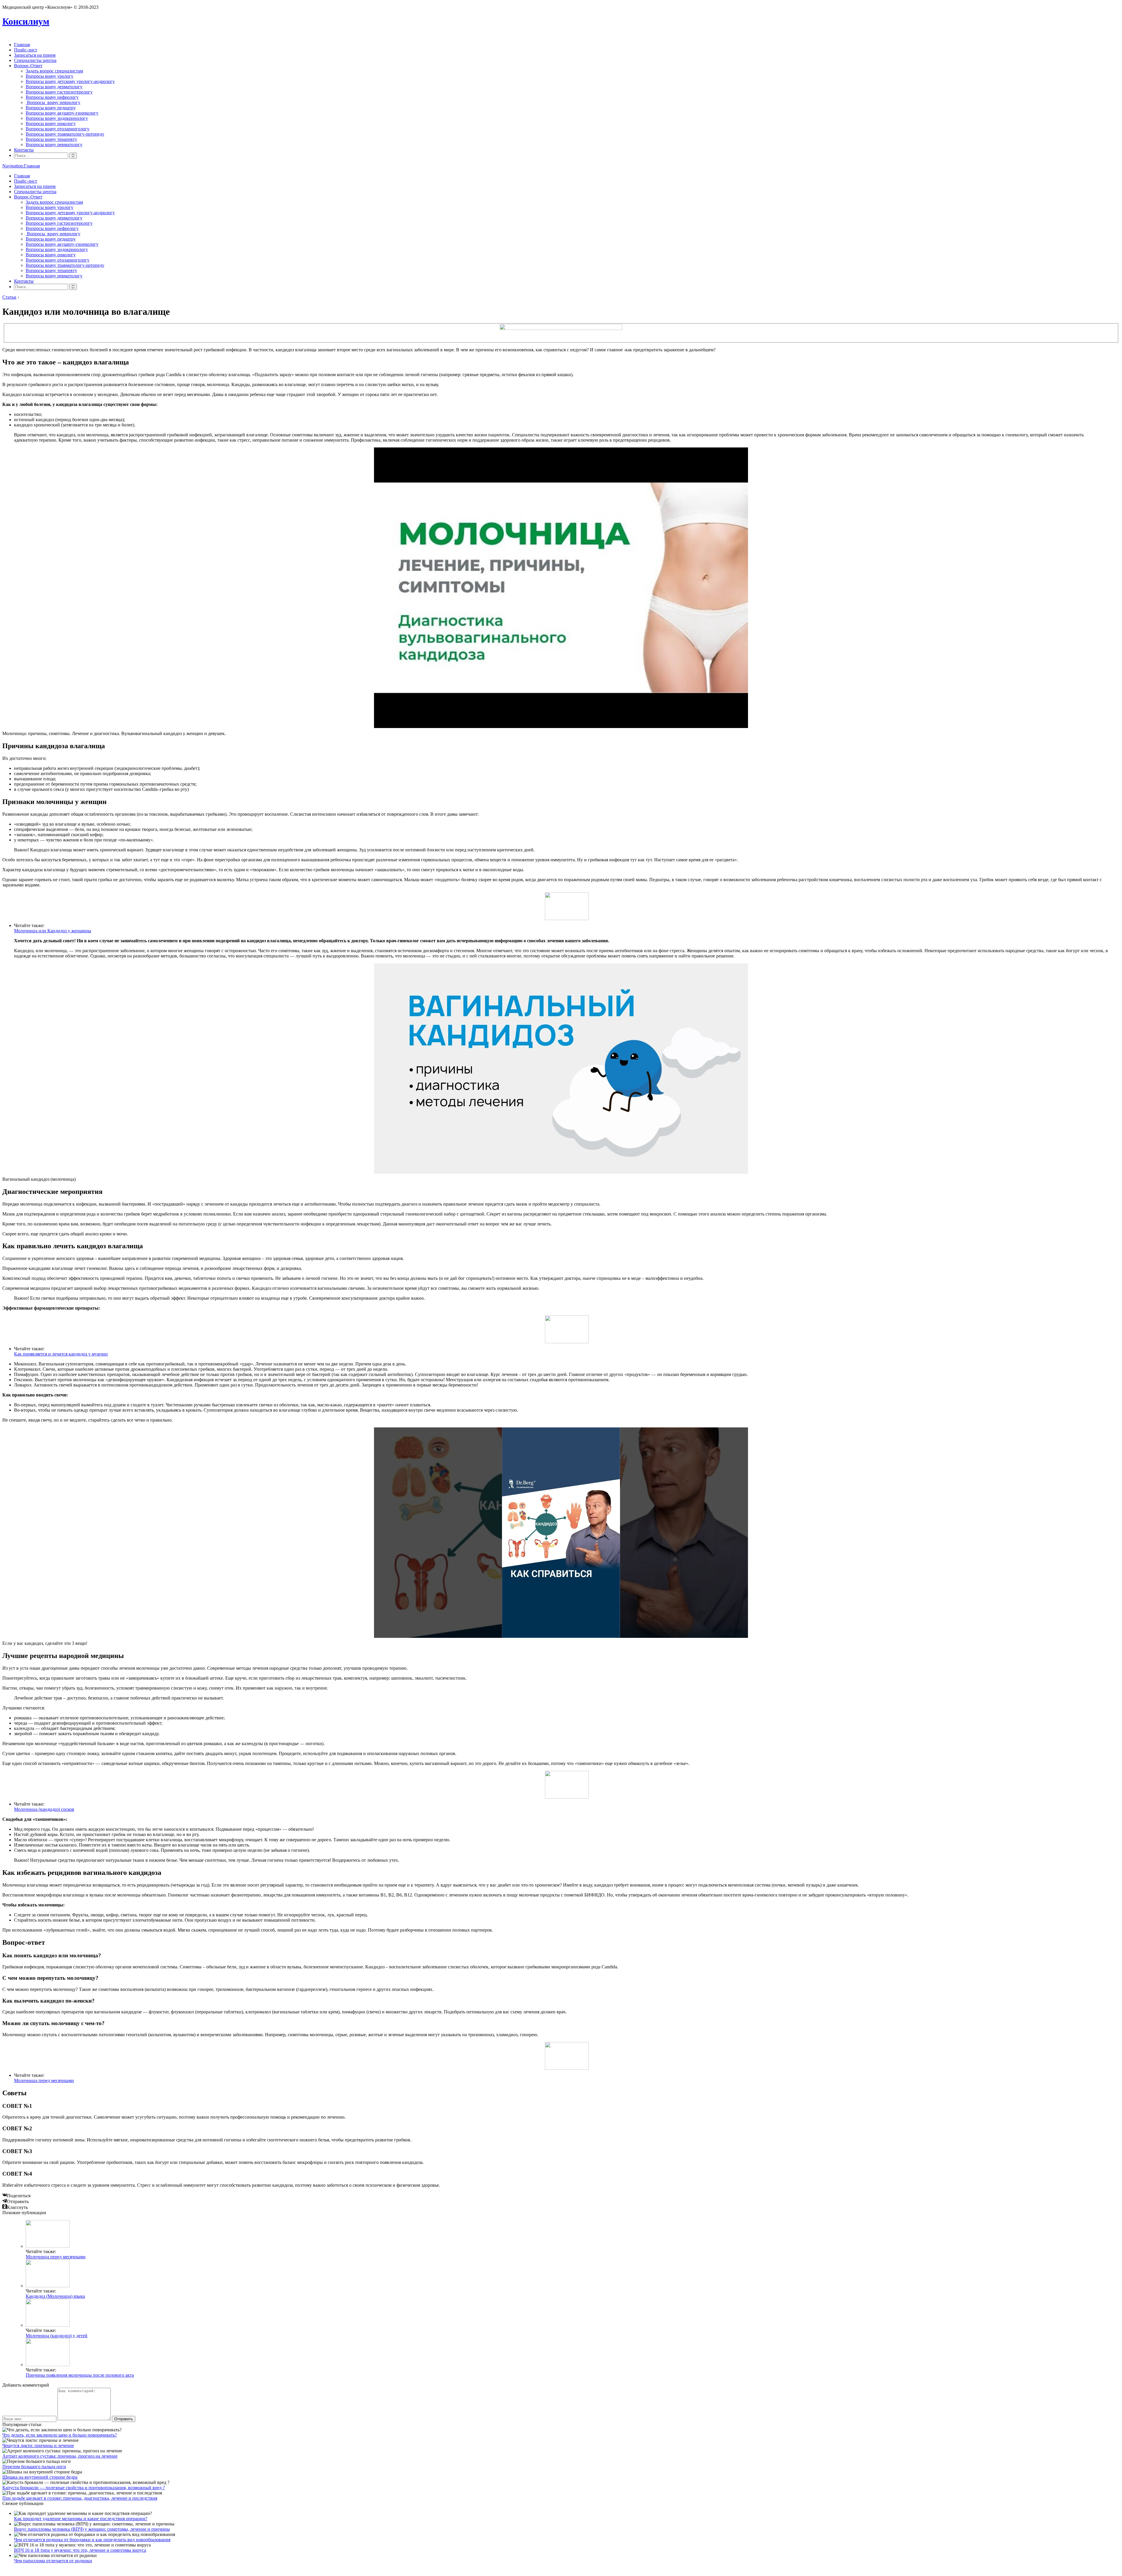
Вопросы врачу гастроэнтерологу (59, 92)
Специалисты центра (35, 60)
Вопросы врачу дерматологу (54, 87)
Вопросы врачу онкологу (51, 123)
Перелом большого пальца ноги (34, 2467)
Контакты (24, 150)
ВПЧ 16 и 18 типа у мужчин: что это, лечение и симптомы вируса (80, 2550)
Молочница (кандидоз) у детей (57, 2336)
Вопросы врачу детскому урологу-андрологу (70, 81)
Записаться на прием (35, 55)
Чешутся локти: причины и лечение (38, 2446)
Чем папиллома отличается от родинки (53, 2561)
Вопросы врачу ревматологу (54, 145)
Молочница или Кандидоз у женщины (53, 931)
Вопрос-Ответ (28, 66)
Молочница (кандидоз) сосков (44, 1809)
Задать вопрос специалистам (54, 71)
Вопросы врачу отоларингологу (58, 129)
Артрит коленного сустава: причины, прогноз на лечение (60, 2456)
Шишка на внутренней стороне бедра (40, 2477)
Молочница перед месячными (44, 2080)
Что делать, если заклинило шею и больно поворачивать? (60, 2435)
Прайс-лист (26, 50)
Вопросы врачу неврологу (53, 102)
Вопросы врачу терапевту (51, 139)
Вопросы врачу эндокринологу (57, 118)
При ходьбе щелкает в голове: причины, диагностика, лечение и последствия (80, 2498)
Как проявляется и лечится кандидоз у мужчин (61, 1354)
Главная (22, 45)
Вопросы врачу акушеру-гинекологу (62, 113)
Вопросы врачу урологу (50, 76)
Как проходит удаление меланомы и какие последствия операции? (81, 2519)
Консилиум (26, 21)
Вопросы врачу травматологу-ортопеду (65, 134)
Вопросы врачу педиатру (51, 108)
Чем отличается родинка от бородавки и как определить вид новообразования (92, 2540)
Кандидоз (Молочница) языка (55, 2296)
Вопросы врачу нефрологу (52, 97)
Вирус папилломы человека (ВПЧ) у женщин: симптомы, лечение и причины (92, 2529)
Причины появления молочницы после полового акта (80, 2375)
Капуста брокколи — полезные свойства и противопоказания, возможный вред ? (84, 2488)
